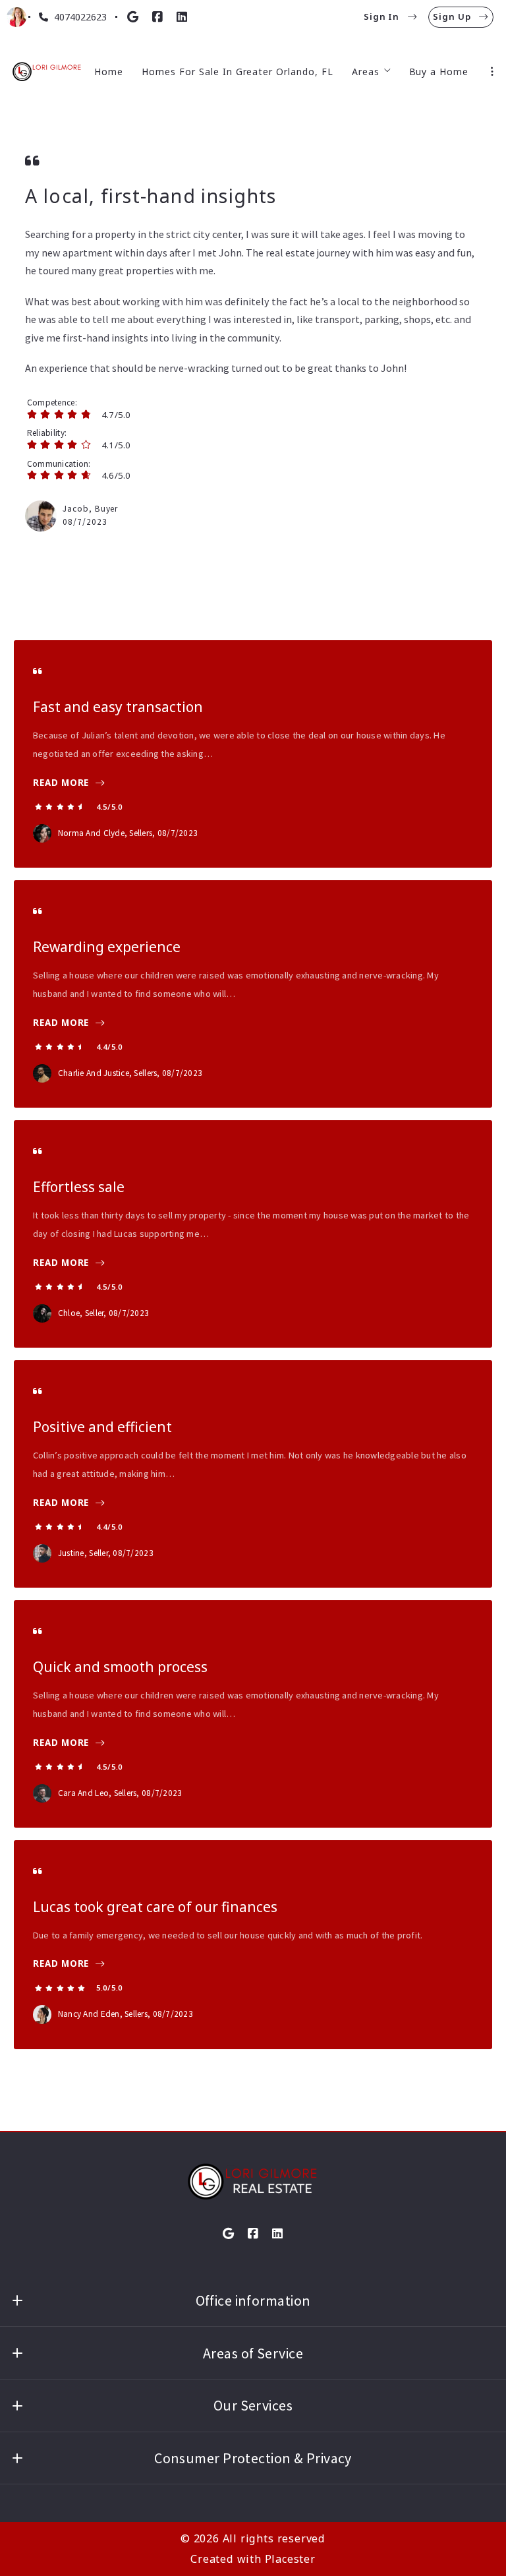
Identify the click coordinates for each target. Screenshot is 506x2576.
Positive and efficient (102, 1427)
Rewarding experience (107, 947)
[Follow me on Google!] (133, 17)
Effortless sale (79, 1187)
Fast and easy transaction (118, 707)
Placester (290, 2559)
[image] (41, 516)
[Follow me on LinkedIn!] (182, 17)
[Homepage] (47, 72)
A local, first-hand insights (151, 196)
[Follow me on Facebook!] (157, 17)
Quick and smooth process (120, 1667)
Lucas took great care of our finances (155, 1907)
